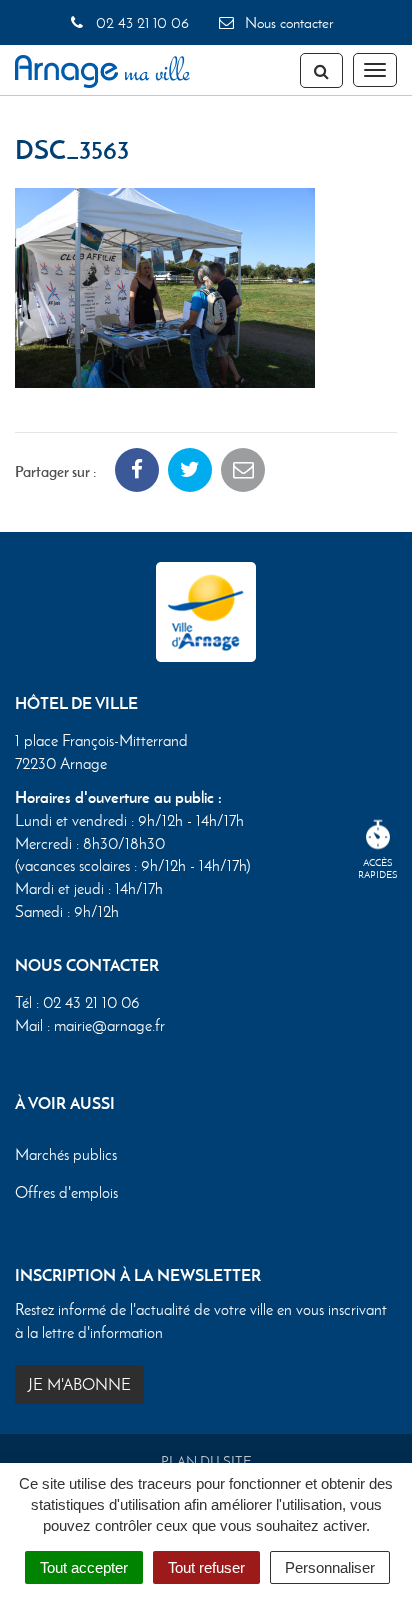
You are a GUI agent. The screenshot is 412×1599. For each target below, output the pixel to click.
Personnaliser (330, 1567)
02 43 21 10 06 (140, 23)
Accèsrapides (378, 868)
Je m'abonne (79, 1384)
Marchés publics (66, 1154)
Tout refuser (206, 1567)
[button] (165, 285)
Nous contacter (287, 23)
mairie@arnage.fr (109, 1025)
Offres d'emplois (66, 1192)
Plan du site (206, 1461)
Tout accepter (84, 1567)
